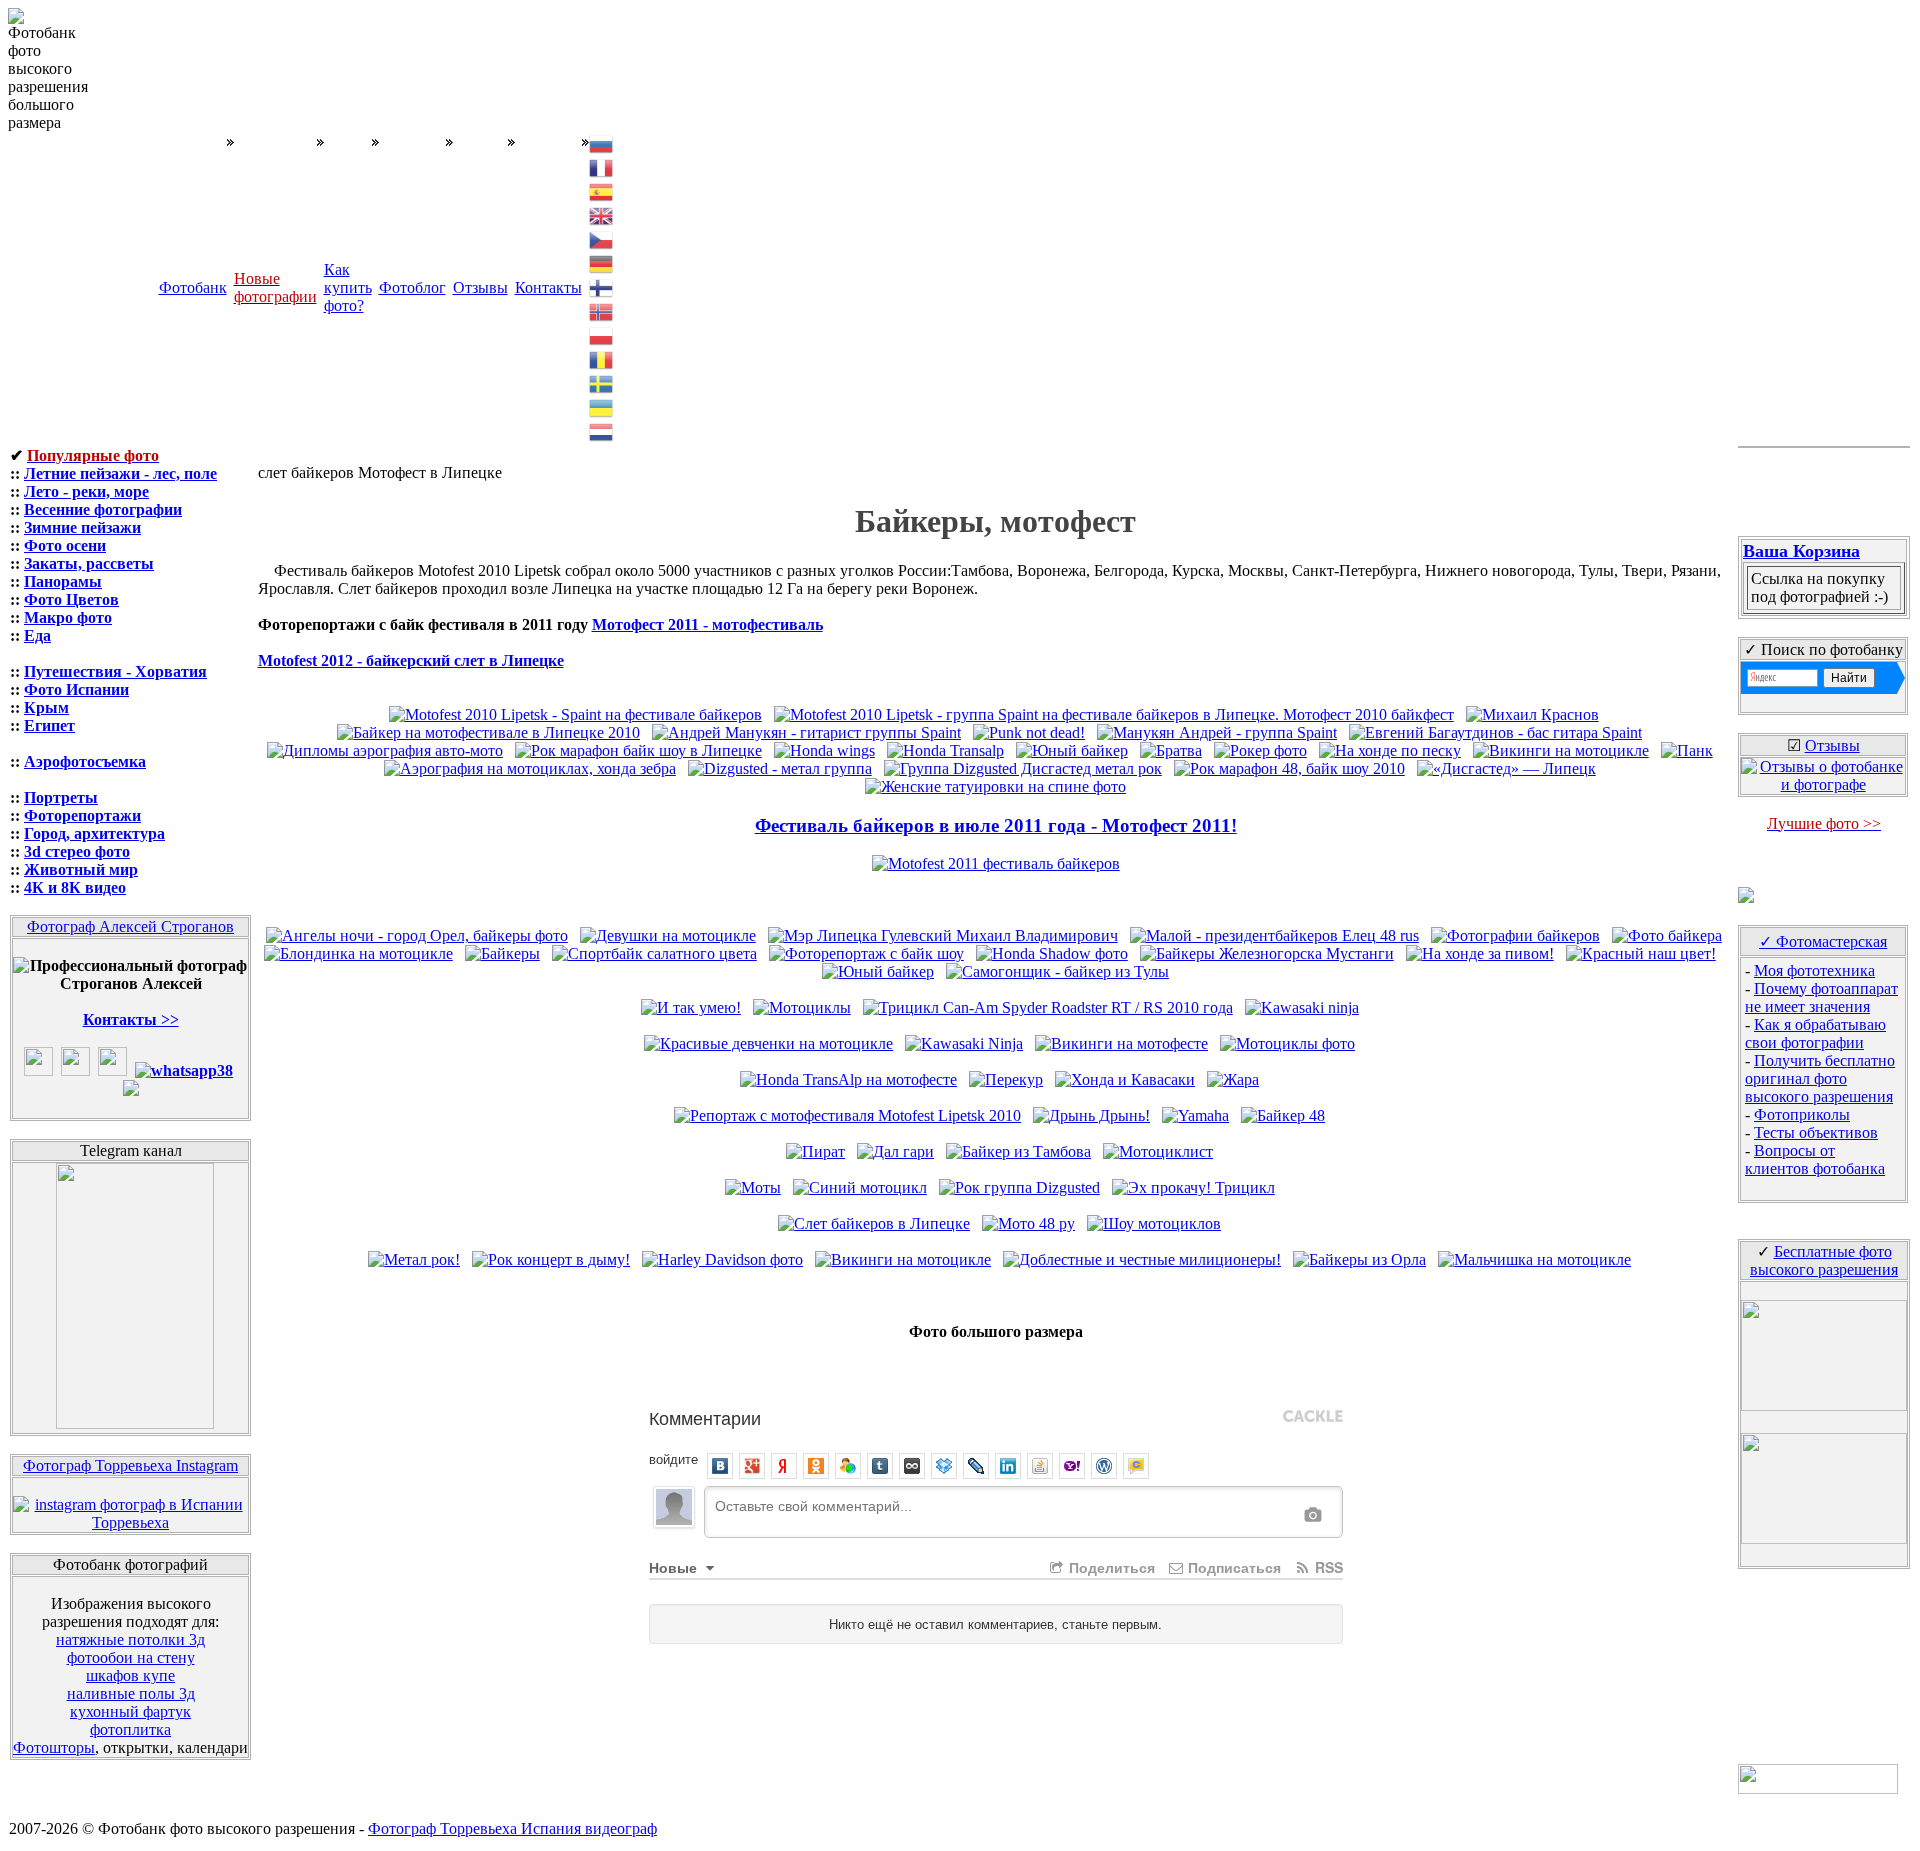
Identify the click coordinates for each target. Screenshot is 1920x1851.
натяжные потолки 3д (130, 1639)
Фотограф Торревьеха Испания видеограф (512, 1828)
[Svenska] (602, 382)
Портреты (61, 797)
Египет (49, 725)
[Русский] (602, 142)
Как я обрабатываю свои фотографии (1815, 1033)
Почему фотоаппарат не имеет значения (1821, 997)
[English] (602, 214)
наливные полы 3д (131, 1693)
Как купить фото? (348, 287)
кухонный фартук (130, 1711)
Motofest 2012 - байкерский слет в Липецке (411, 660)
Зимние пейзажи (82, 527)
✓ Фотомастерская (1823, 941)
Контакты (548, 287)
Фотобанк (193, 287)
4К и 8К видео (75, 887)
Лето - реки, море (86, 491)
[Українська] (602, 406)
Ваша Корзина (1801, 551)
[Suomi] (602, 286)
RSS (1327, 1567)
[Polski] (602, 334)
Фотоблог (412, 287)
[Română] (602, 358)
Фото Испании (76, 689)
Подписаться (1232, 1567)
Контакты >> (131, 1019)
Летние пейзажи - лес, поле (120, 473)
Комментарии (705, 1417)
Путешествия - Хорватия (115, 671)
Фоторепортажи (82, 815)
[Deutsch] (602, 262)
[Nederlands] (602, 430)
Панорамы (63, 581)
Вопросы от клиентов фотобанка (1815, 1159)
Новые (675, 1567)
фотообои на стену (131, 1657)
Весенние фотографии (103, 509)
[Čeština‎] (602, 238)
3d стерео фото (77, 851)
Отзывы (480, 287)
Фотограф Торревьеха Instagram (130, 1465)
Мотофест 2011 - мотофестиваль (707, 624)
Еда (37, 635)
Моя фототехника (1814, 970)
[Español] (602, 190)
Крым (46, 707)
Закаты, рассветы (89, 563)
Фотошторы (54, 1747)
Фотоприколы (1802, 1114)
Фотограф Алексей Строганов (130, 926)
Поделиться (1110, 1567)
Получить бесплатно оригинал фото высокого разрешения (1820, 1078)
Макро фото (68, 617)
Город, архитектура (94, 833)
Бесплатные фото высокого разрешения (1824, 1260)
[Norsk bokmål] (602, 310)
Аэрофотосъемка (85, 761)
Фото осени (65, 545)
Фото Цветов (71, 599)
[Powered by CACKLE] (1313, 1417)
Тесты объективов (1816, 1132)
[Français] (602, 166)
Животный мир (81, 869)
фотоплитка (130, 1729)
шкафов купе (130, 1675)
